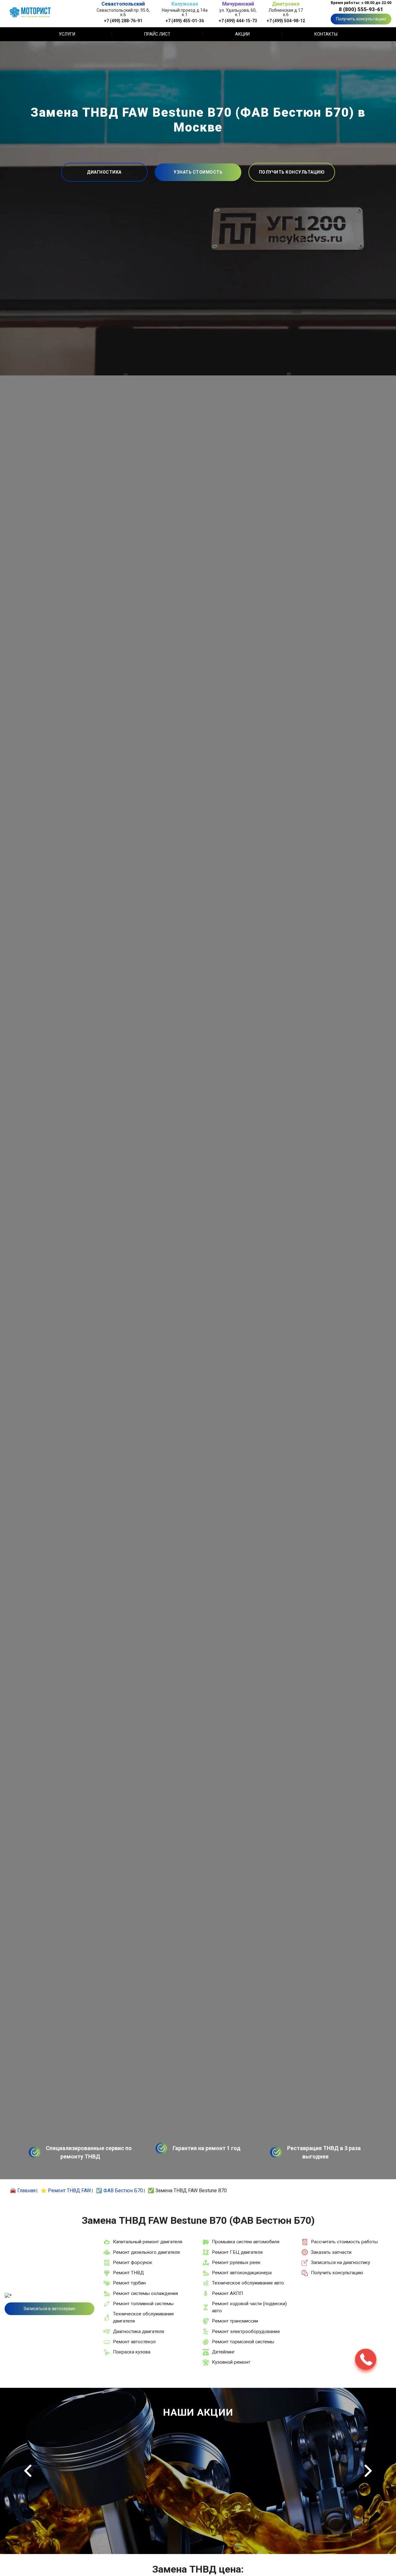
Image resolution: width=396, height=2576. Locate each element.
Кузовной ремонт (231, 2362)
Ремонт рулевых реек (236, 2262)
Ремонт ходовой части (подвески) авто (249, 2307)
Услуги (67, 34)
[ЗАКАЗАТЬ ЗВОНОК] (366, 2359)
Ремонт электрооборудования (246, 2331)
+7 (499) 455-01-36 (185, 21)
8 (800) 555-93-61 (361, 9)
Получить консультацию (361, 19)
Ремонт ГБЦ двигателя (237, 2252)
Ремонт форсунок (133, 2262)
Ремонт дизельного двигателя (146, 2252)
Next (368, 2471)
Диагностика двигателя (138, 2331)
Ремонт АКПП (227, 2293)
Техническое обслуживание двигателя (143, 2317)
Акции (242, 34)
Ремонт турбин (129, 2283)
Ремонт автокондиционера (242, 2273)
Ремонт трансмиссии (235, 2321)
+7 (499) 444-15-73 (238, 21)
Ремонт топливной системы (143, 2304)
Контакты (326, 34)
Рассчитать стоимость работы (344, 2242)
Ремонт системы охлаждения (145, 2293)
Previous (28, 2471)
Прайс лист (157, 34)
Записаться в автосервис (49, 2309)
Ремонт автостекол (134, 2342)
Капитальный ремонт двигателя (148, 2242)
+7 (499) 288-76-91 (123, 21)
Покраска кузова (132, 2352)
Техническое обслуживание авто (248, 2283)
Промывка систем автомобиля (246, 2242)
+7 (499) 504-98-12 (286, 21)
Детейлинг (223, 2352)
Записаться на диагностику (340, 2262)
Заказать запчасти (331, 2252)
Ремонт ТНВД (128, 2273)
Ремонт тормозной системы (243, 2342)
